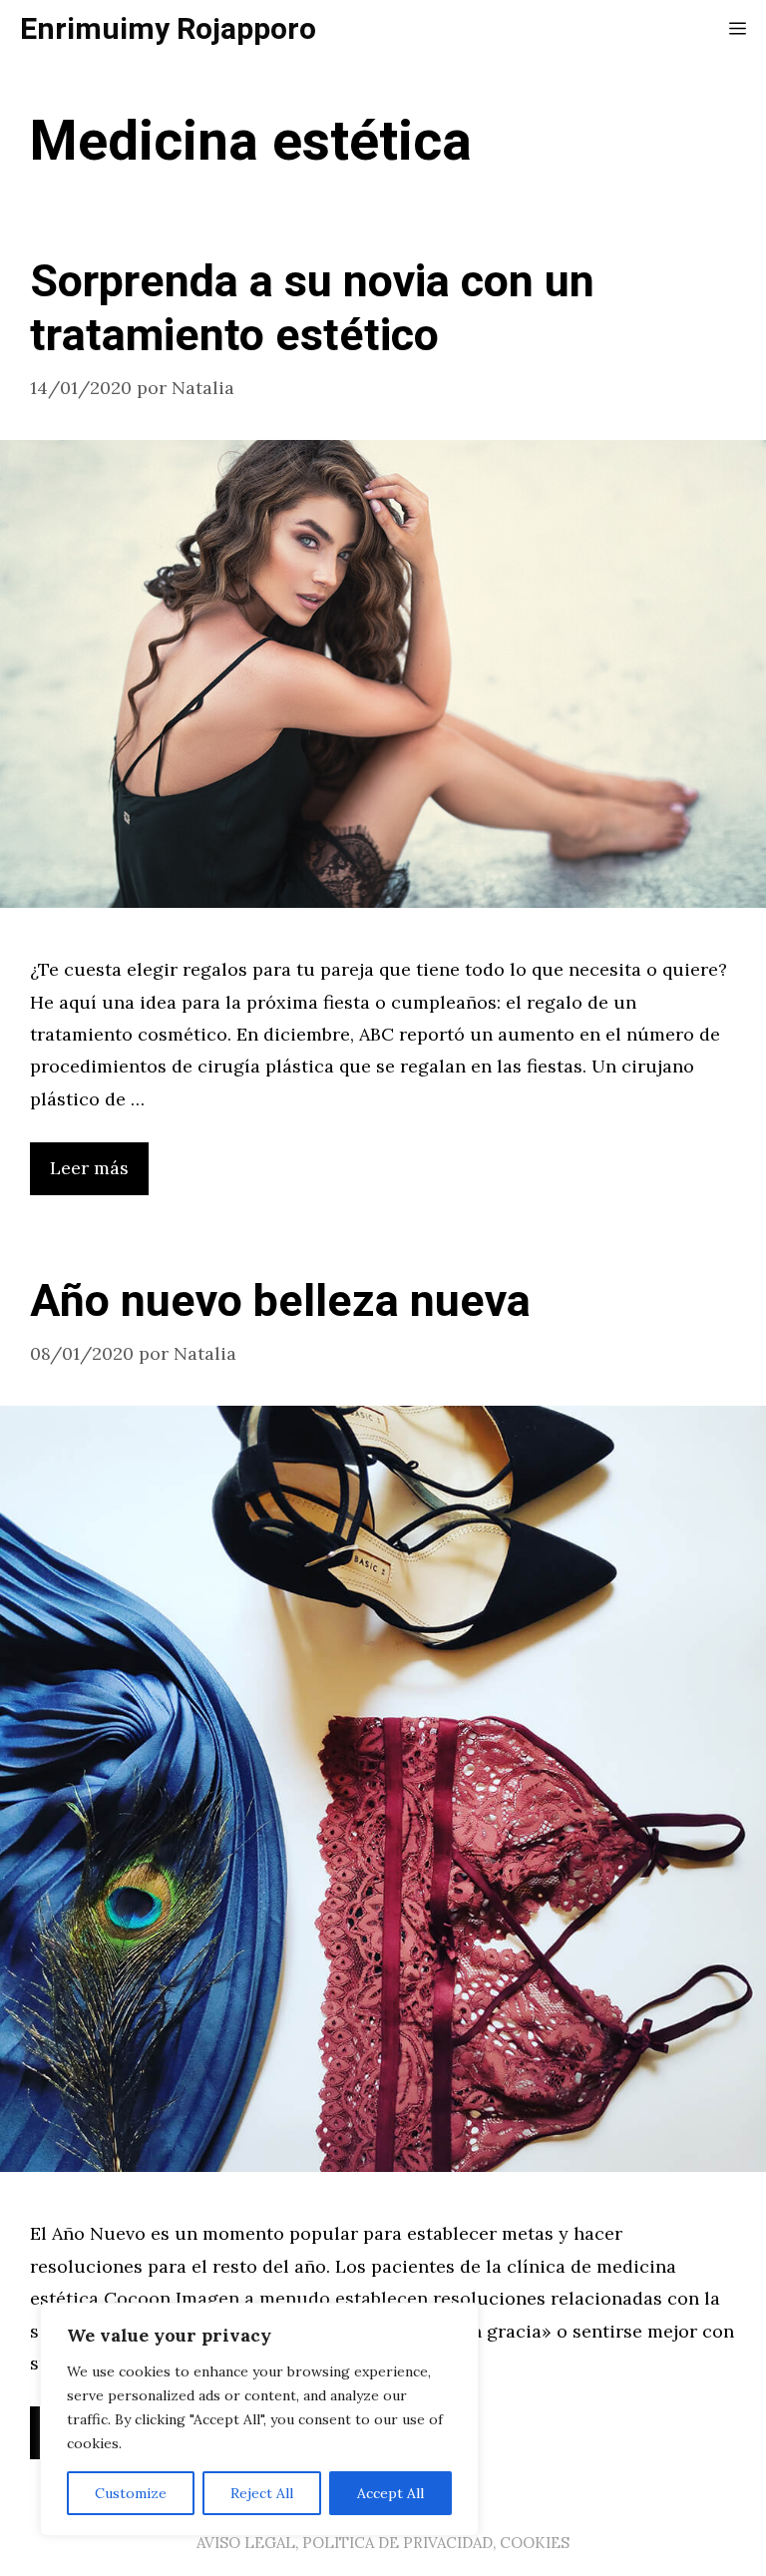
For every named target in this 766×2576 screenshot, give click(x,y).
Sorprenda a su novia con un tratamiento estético (312, 309)
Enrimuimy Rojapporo (168, 30)
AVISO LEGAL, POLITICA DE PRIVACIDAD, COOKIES (383, 2543)
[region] (259, 2419)
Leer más (89, 1168)
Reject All (262, 2493)
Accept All (390, 2493)
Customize (131, 2493)
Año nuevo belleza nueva (280, 1302)
